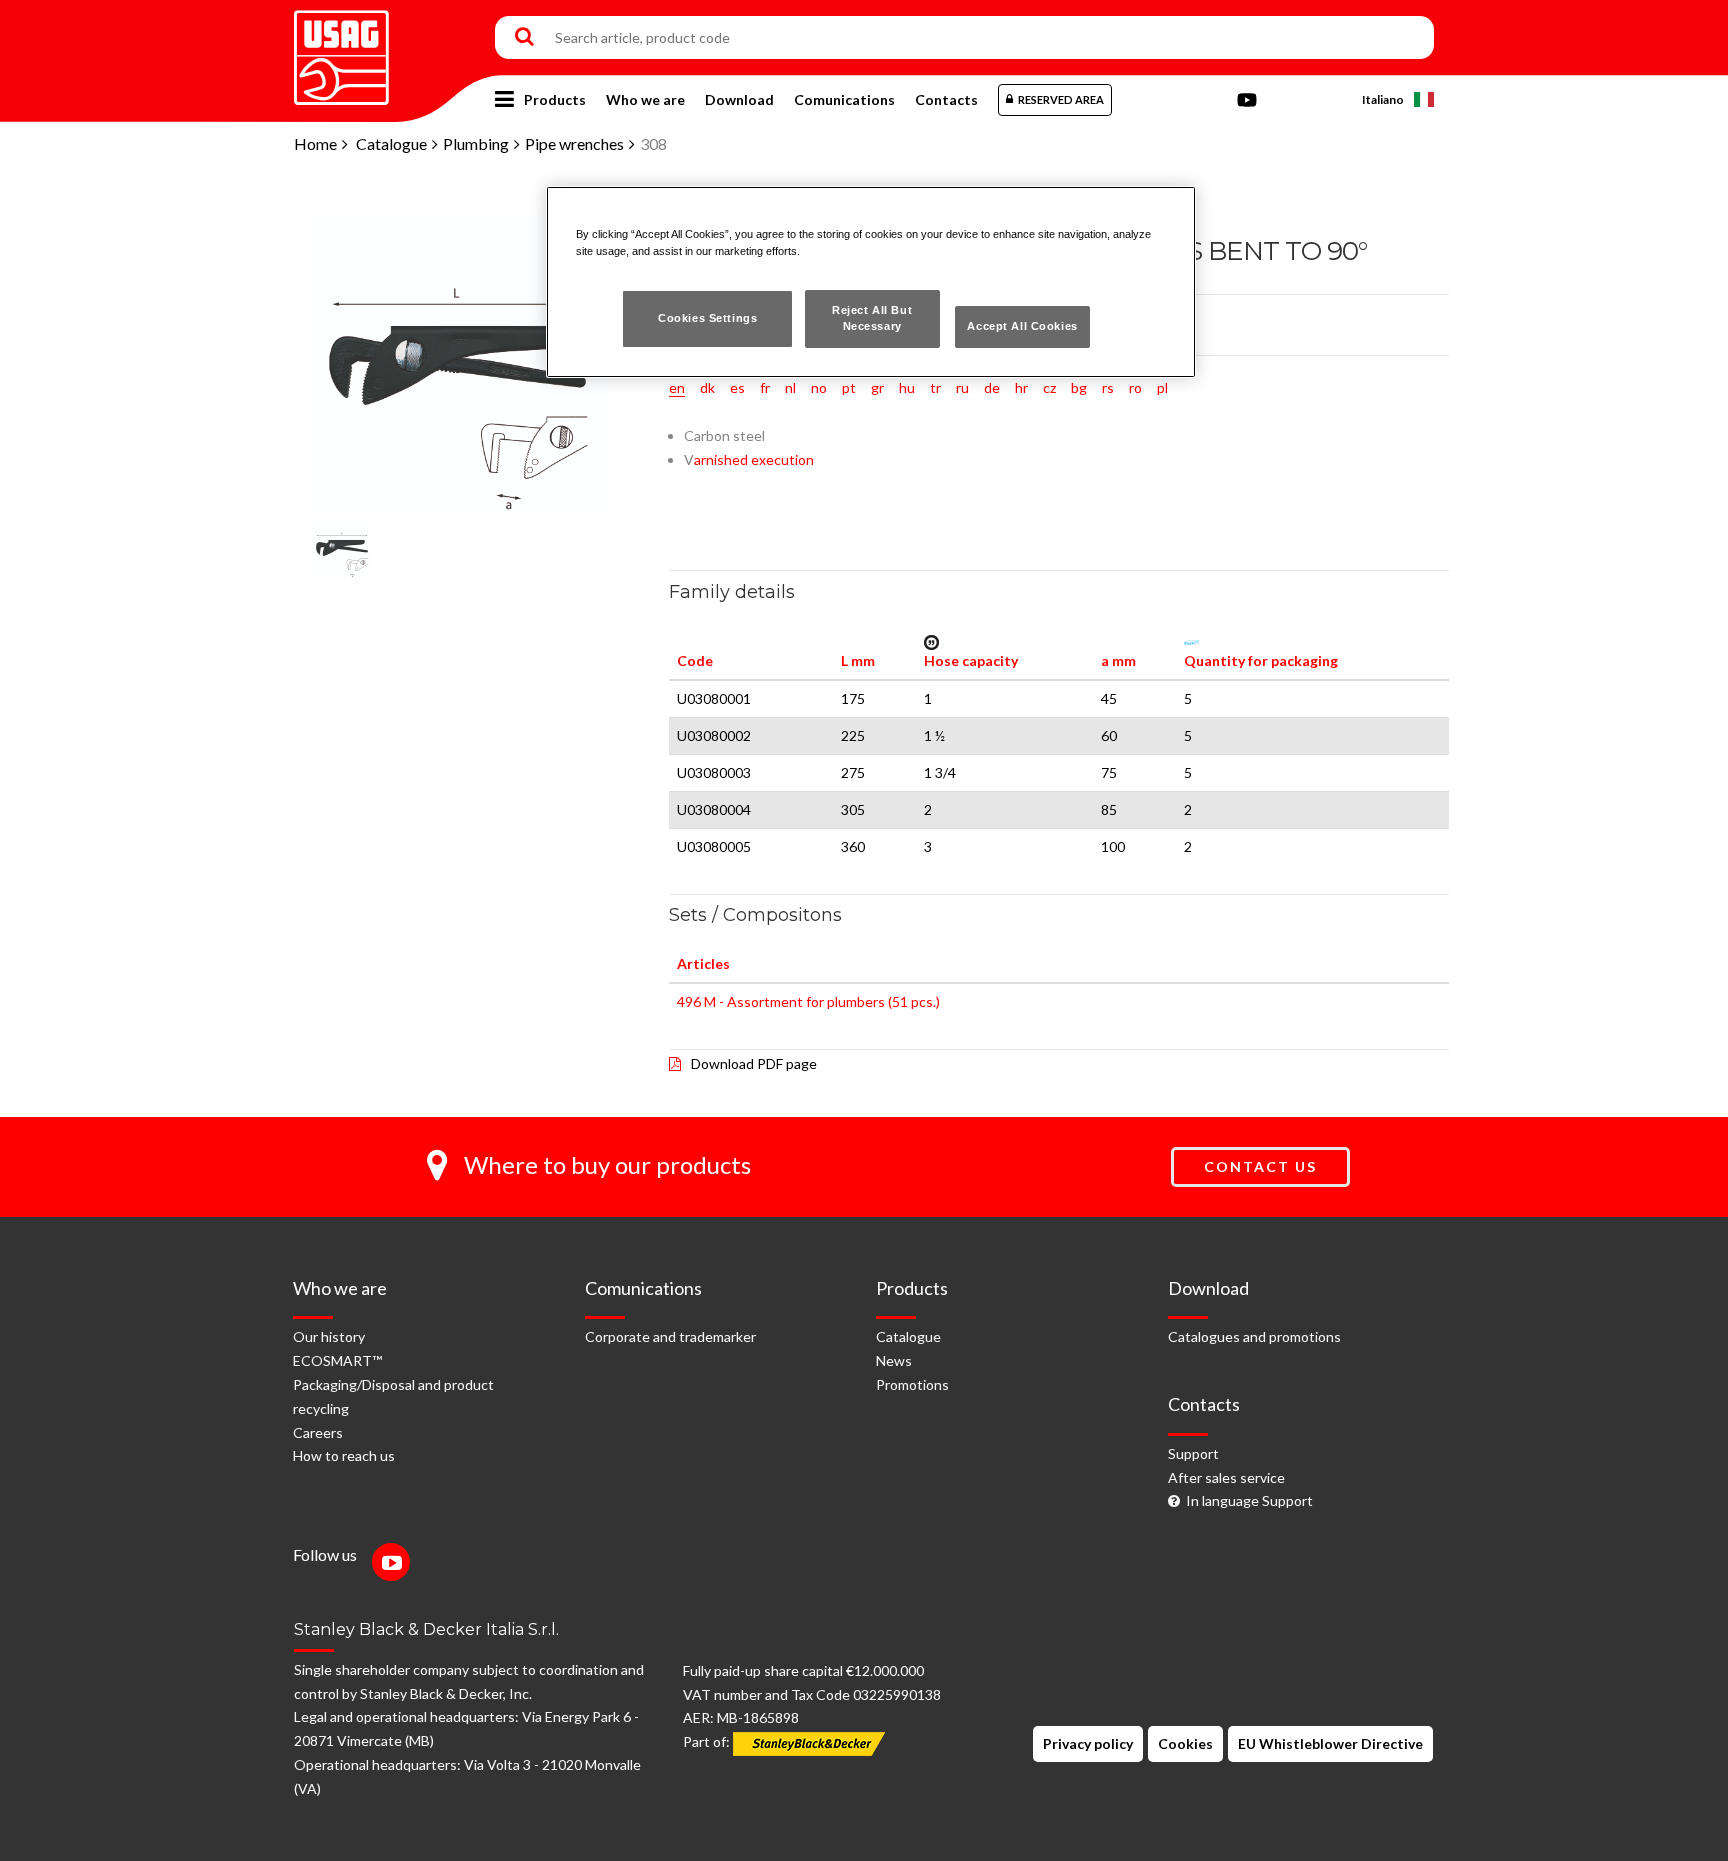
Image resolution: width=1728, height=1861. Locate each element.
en (677, 387)
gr (877, 387)
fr (765, 387)
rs (1108, 387)
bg (1079, 387)
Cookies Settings (707, 318)
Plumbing (476, 143)
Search (524, 38)
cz (1049, 387)
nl (790, 387)
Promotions (912, 1384)
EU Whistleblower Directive (1330, 1743)
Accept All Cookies (1022, 326)
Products (555, 99)
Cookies (1185, 1743)
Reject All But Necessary (872, 318)
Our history (329, 1336)
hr (1021, 387)
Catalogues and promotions (1254, 1336)
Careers (318, 1432)
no (819, 387)
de (992, 387)
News (894, 1360)
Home (315, 143)
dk (707, 387)
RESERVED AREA (1061, 99)
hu (907, 387)
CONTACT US (1260, 1166)
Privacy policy (1088, 1743)
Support (1193, 1453)
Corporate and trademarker (670, 1336)
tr (935, 387)
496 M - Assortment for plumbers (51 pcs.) (808, 1001)
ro (1135, 387)
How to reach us (344, 1455)
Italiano (1383, 99)
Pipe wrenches (574, 143)
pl (1162, 387)
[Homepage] (341, 50)
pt (849, 387)
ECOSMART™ (337, 1360)
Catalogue (391, 143)
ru (962, 387)
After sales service (1226, 1477)
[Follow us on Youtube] (396, 1564)
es (737, 387)
